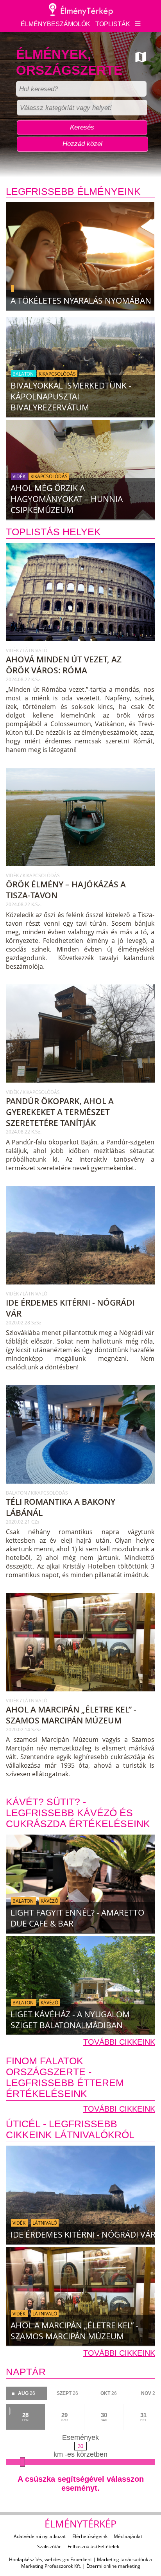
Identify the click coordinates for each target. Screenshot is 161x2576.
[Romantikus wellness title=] (81, 1487)
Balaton (24, 373)
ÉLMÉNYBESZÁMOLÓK (55, 24)
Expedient (81, 2559)
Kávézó (49, 1901)
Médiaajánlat (128, 2536)
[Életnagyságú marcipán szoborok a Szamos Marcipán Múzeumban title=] (81, 1695)
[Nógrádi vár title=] (81, 1288)
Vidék (20, 476)
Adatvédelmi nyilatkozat (40, 2536)
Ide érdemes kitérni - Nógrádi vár (83, 2234)
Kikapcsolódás (57, 373)
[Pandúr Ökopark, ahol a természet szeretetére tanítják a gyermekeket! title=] (81, 1086)
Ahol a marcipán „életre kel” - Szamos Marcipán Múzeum (71, 1715)
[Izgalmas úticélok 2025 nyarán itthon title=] (80, 256)
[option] (80, 259)
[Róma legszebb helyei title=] (81, 644)
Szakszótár (49, 2546)
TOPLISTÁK (113, 24)
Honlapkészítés (26, 2559)
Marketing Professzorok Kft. (51, 2566)
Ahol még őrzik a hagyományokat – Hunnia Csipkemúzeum (67, 499)
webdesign (56, 2559)
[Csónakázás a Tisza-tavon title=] (81, 869)
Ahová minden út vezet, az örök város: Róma (64, 665)
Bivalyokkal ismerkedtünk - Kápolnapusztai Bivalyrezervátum (71, 396)
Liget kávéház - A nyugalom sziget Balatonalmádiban (70, 2020)
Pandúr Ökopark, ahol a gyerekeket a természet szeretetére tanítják (60, 1112)
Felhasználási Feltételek (93, 2546)
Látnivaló (35, 650)
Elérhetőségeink (90, 2536)
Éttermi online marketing (113, 2566)
